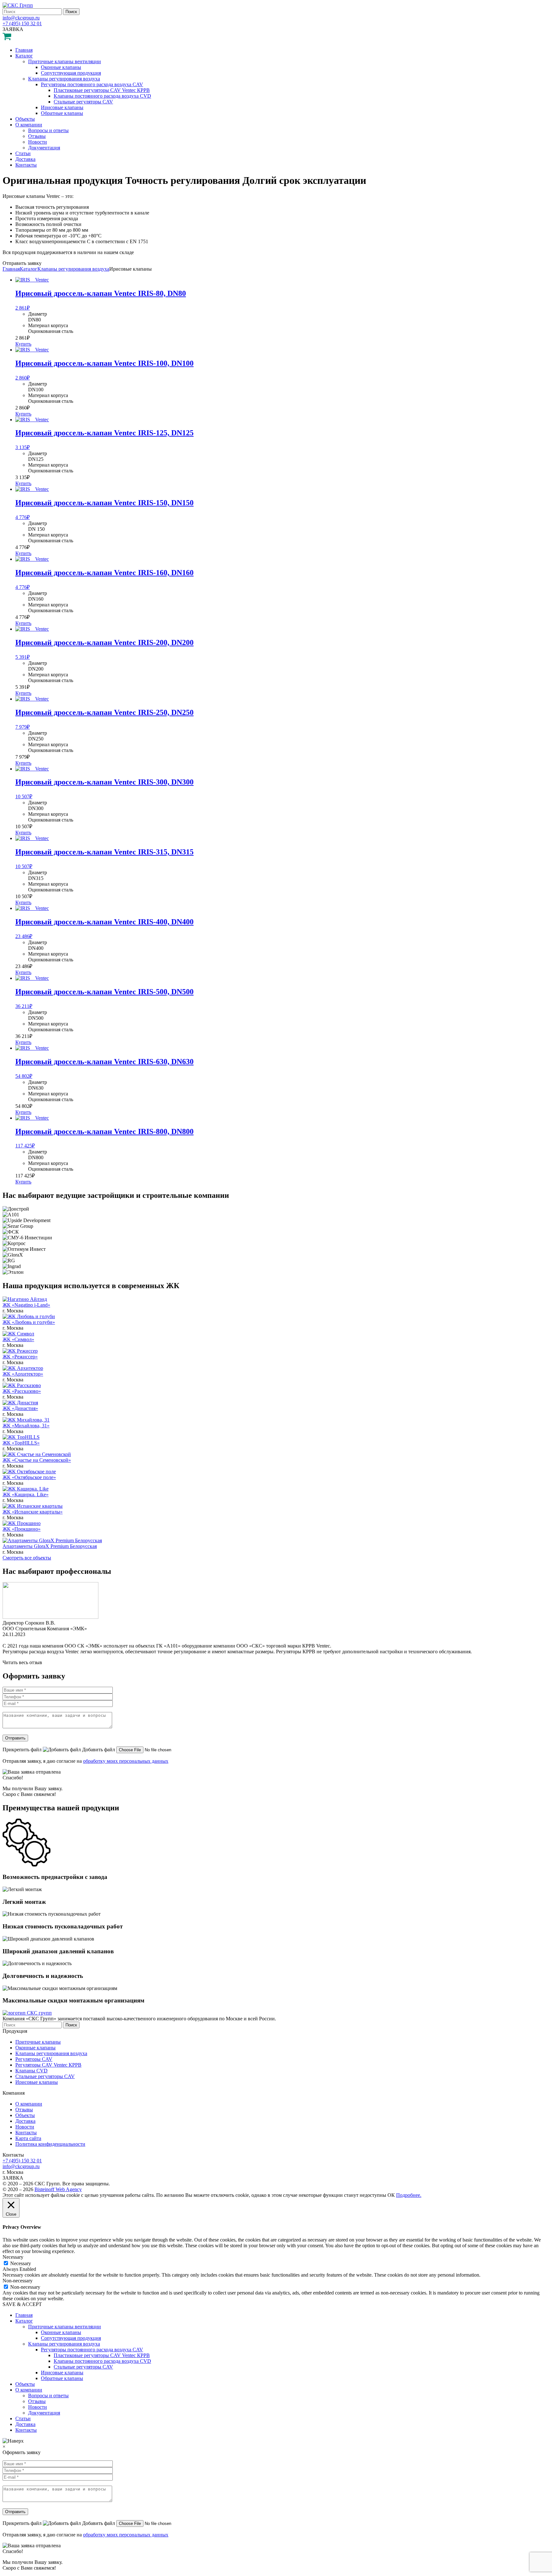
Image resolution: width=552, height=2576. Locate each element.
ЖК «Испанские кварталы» (33, 1512)
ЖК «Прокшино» (22, 1529)
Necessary (21, 2263)
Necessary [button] (13, 2257)
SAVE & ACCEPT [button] (22, 2304)
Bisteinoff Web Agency (58, 2189)
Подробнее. (409, 2195)
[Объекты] (25, 1299)
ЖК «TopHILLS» (21, 1443)
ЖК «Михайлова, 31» (26, 1426)
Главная (11, 269)
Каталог (29, 269)
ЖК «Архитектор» (23, 1374)
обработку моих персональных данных (126, 1761)
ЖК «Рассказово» (22, 1391)
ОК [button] (391, 2195)
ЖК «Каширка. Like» (26, 1495)
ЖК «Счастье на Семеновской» (37, 1460)
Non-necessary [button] (18, 2281)
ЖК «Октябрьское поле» (29, 1477)
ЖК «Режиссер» (20, 1357)
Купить (23, 344)
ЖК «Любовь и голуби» (29, 1322)
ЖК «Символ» (18, 1339)
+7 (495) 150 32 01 (22, 23)
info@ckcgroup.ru (21, 18)
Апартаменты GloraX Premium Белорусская (50, 1546)
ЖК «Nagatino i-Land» (26, 1305)
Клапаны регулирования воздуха (73, 269)
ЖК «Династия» (20, 1408)
